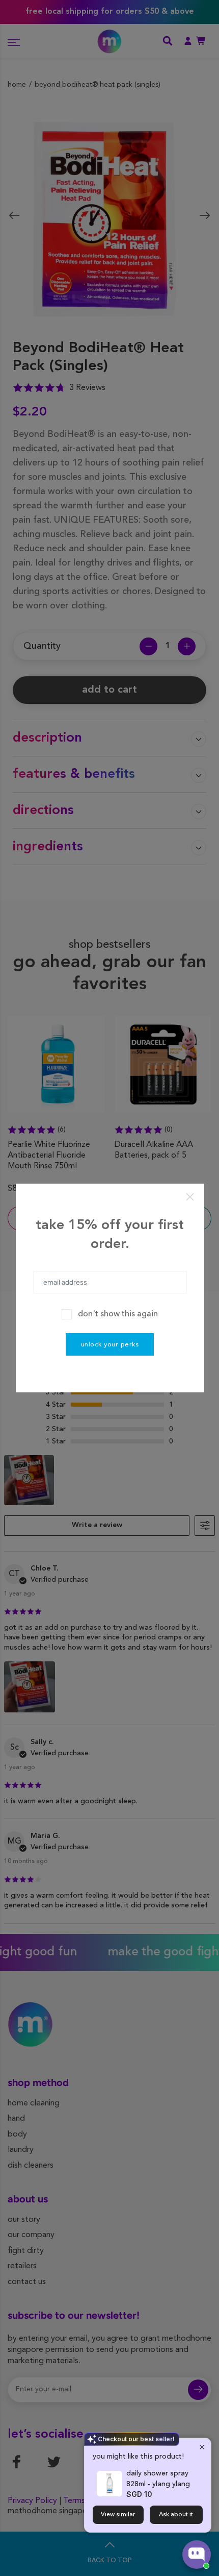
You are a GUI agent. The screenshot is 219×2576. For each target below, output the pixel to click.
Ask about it (176, 2515)
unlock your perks (110, 1345)
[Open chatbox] (197, 2555)
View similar (118, 2515)
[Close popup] (202, 2447)
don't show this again (118, 1314)
